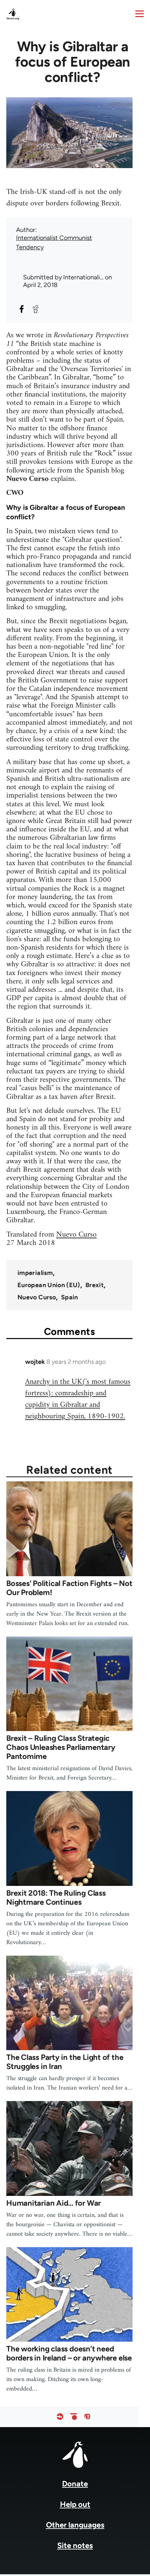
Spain (70, 1297)
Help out (75, 2504)
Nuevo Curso (76, 1235)
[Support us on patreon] (74, 2417)
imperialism (35, 1273)
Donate (75, 2484)
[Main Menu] (140, 14)
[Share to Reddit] (36, 309)
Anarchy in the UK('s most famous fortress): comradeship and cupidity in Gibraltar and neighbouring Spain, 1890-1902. (78, 1399)
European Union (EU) (49, 1285)
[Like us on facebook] (60, 2417)
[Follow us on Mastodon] (87, 2417)
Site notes (75, 2545)
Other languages (75, 2525)
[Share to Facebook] (22, 309)
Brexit (95, 1285)
